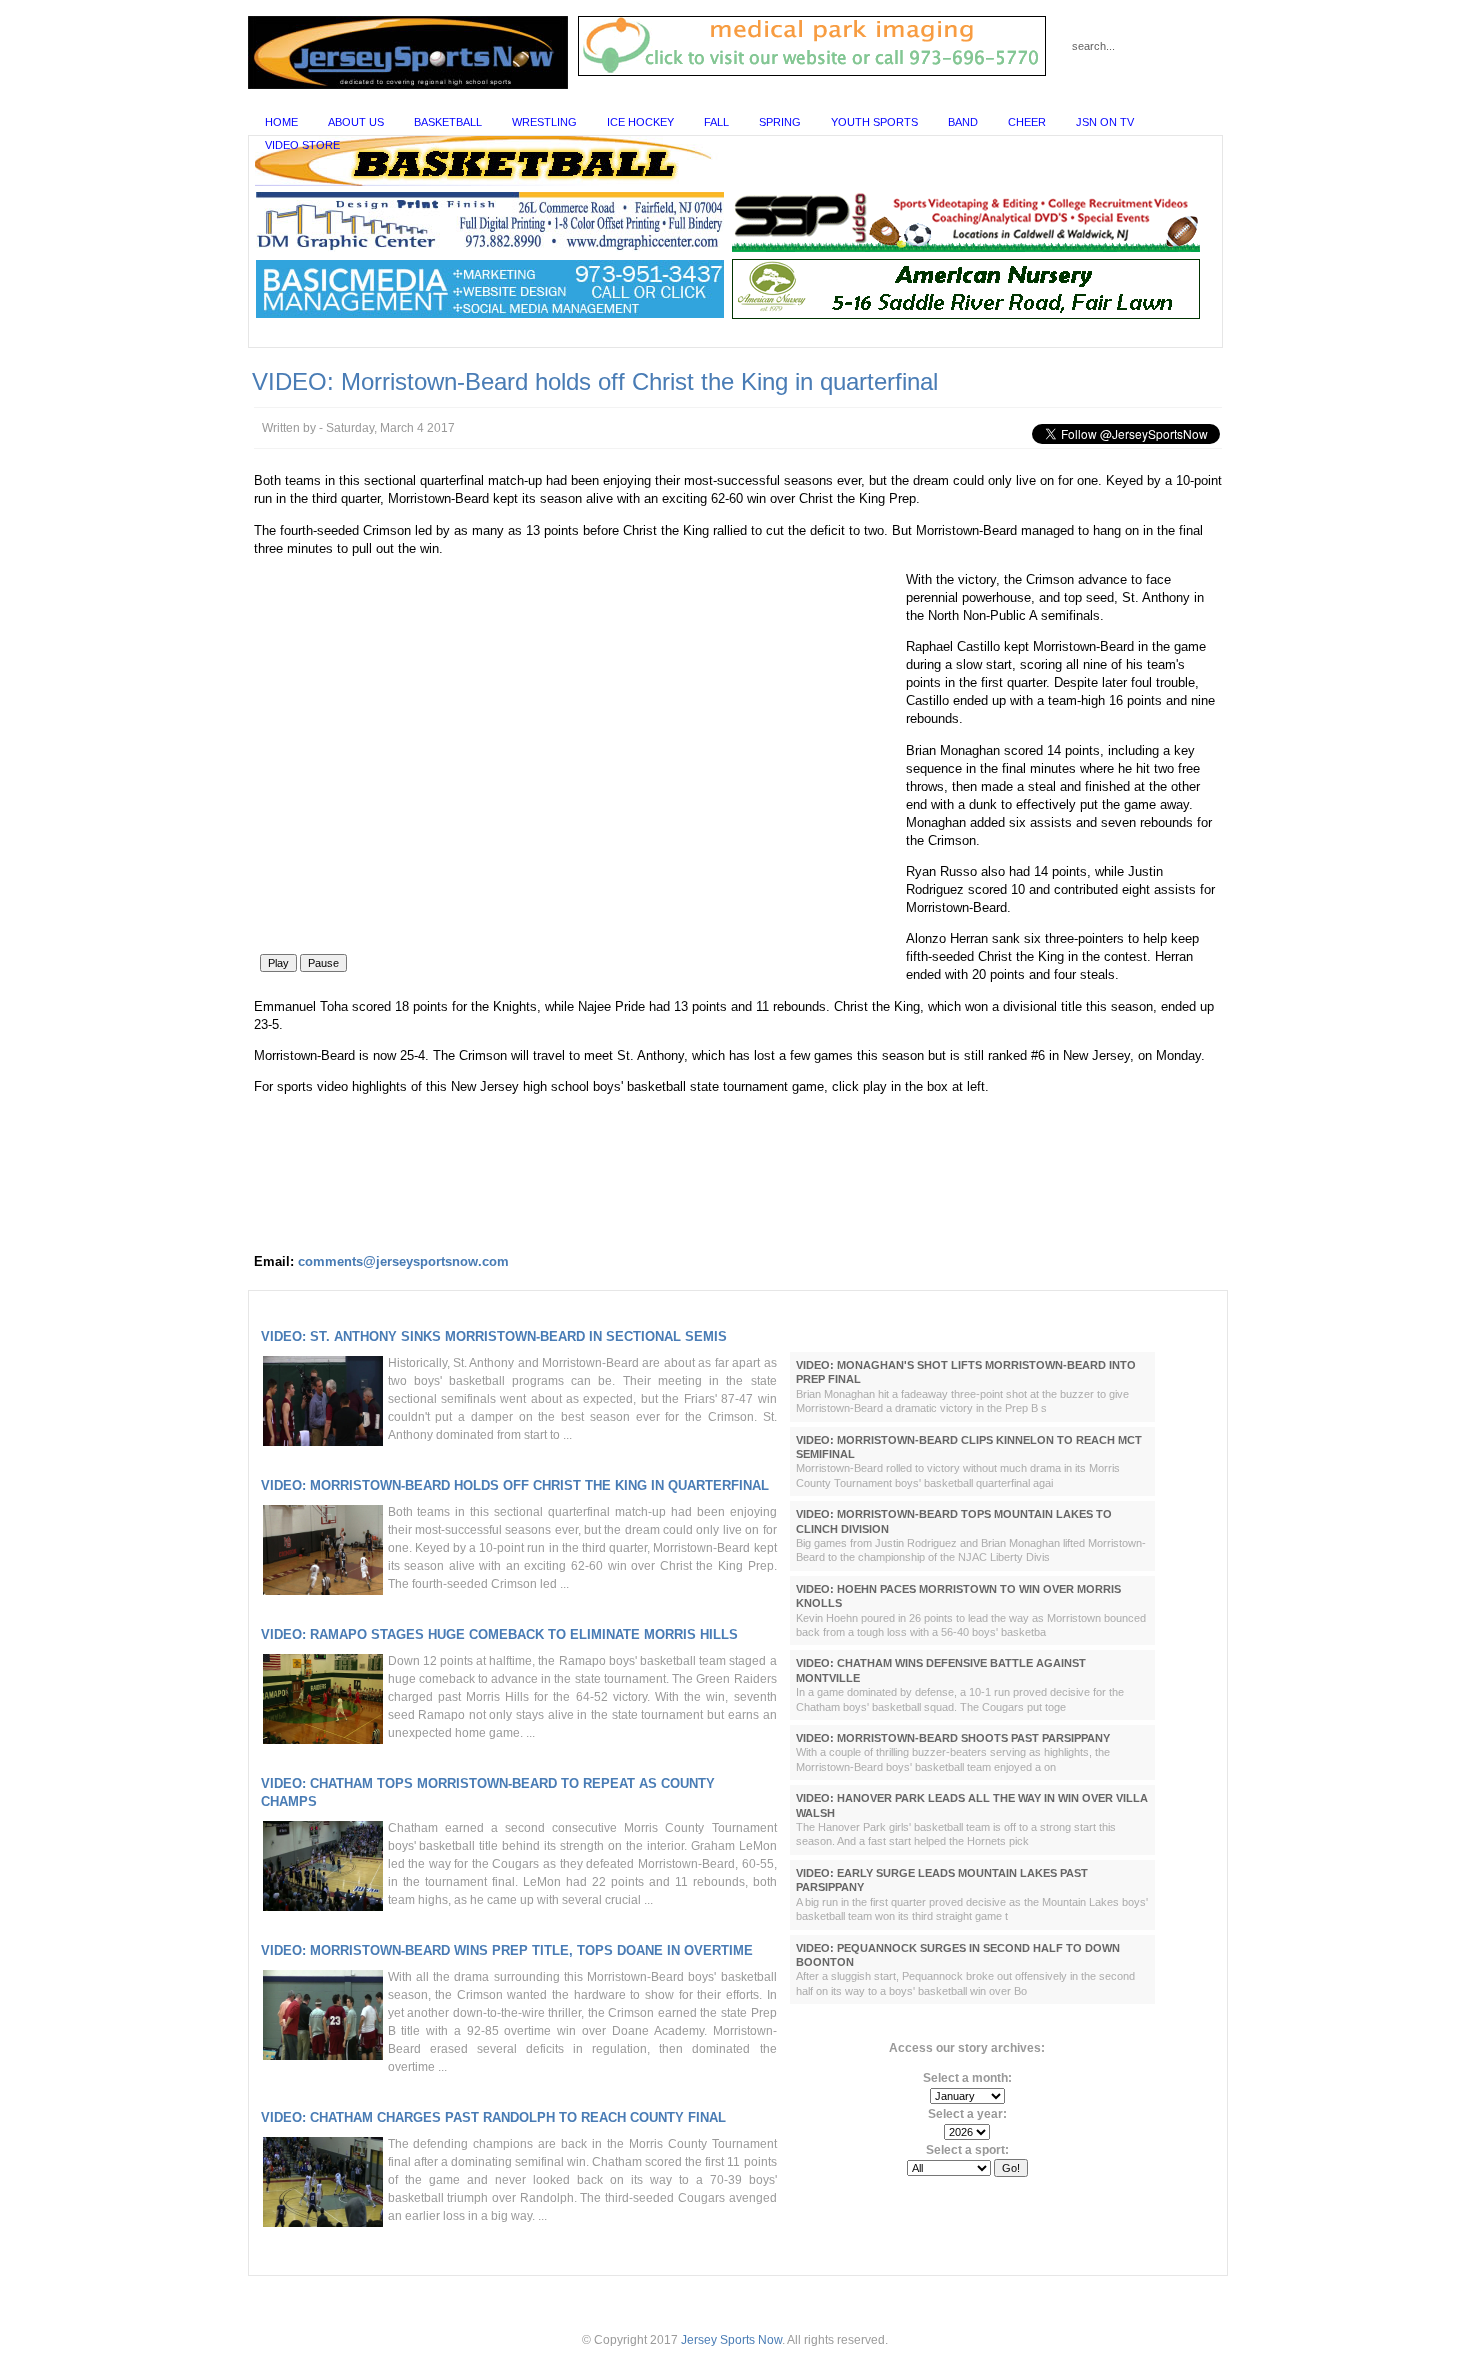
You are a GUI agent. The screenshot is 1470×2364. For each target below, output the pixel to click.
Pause (323, 963)
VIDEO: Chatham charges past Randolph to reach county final (493, 2117)
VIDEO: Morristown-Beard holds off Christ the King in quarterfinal (515, 1485)
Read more (724, 1460)
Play (278, 963)
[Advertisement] (735, 2314)
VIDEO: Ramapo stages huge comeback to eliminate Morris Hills (499, 1634)
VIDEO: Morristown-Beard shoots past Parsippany (953, 1738)
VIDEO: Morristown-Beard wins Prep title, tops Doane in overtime (507, 1950)
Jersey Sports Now (731, 2340)
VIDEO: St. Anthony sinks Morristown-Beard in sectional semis (494, 1336)
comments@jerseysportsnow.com (403, 1261)
